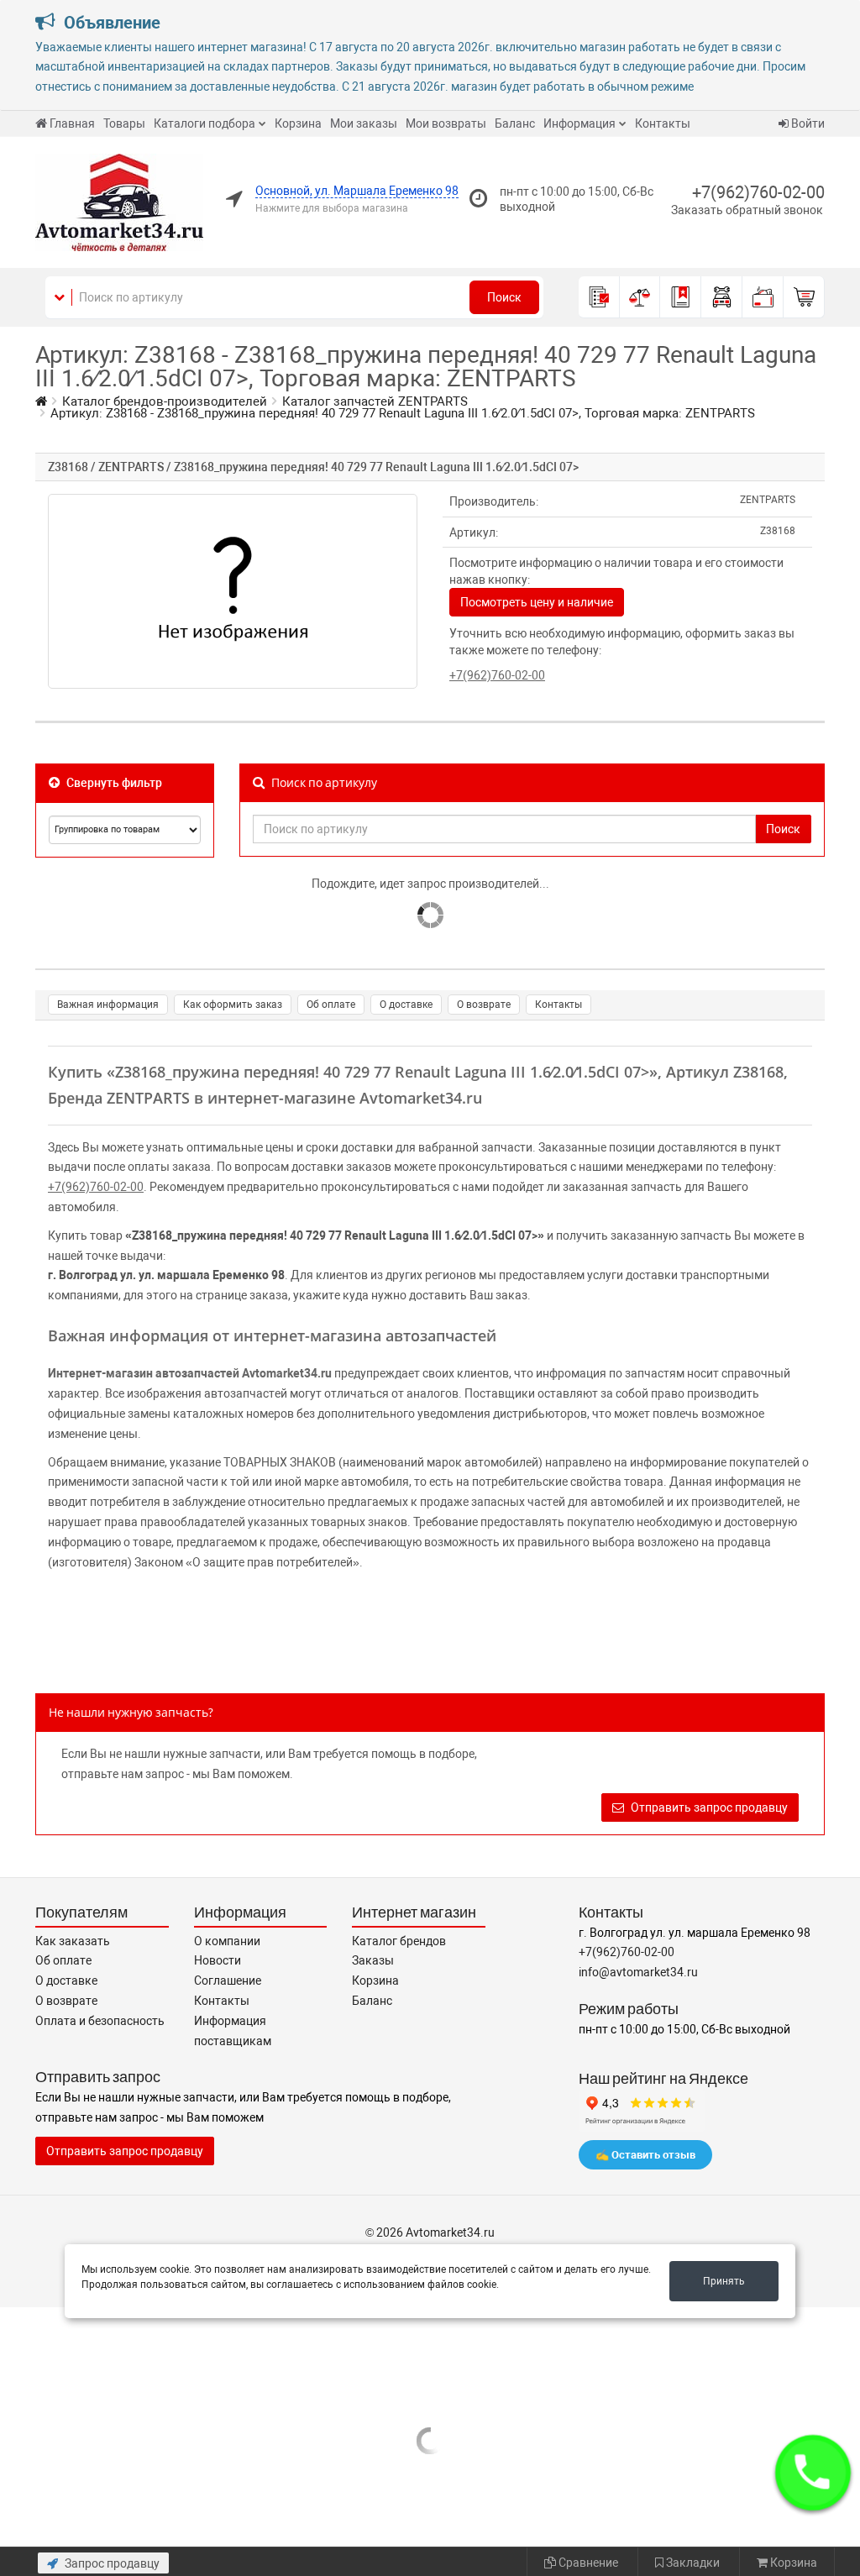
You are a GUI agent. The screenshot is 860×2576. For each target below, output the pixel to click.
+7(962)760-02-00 (758, 192)
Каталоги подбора (205, 123)
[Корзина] (804, 297)
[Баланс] (763, 297)
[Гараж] (722, 297)
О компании (227, 1941)
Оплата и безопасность (100, 2021)
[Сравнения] (640, 297)
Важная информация (108, 1005)
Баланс (515, 123)
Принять (724, 2281)
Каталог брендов (399, 1941)
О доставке (406, 1005)
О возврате (484, 1005)
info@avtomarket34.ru (638, 1972)
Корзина (298, 123)
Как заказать (73, 1941)
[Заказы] (599, 297)
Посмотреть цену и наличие (537, 602)
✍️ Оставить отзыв (645, 2155)
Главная (72, 123)
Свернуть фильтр (113, 783)
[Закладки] (681, 297)
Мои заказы (364, 123)
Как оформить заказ (233, 1005)
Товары (124, 123)
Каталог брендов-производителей (165, 401)
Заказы (373, 1960)
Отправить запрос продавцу (708, 1807)
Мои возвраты (446, 123)
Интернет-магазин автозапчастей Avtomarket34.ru (190, 1373)
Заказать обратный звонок (747, 210)
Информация (579, 123)
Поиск (504, 297)
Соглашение (228, 1981)
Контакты (663, 123)
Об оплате (331, 1005)
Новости (218, 1960)
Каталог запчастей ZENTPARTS (375, 401)
